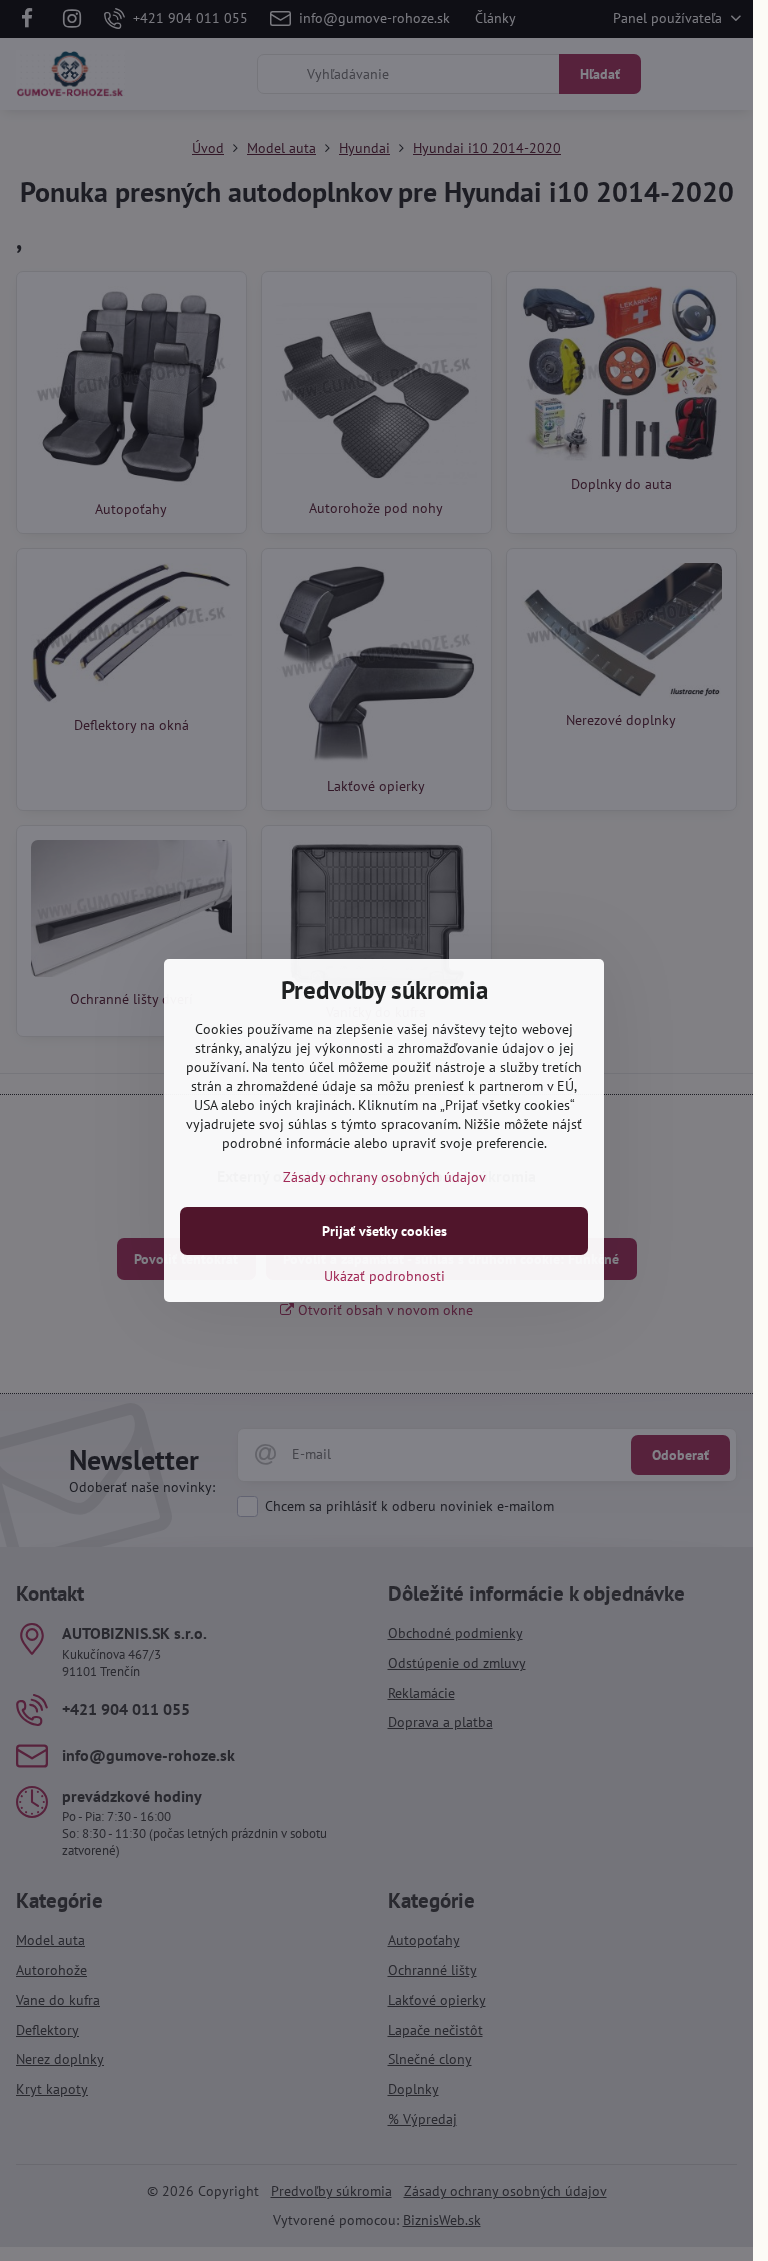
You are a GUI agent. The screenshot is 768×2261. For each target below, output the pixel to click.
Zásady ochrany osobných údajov (384, 1177)
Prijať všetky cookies (384, 1231)
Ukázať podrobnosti (384, 1276)
